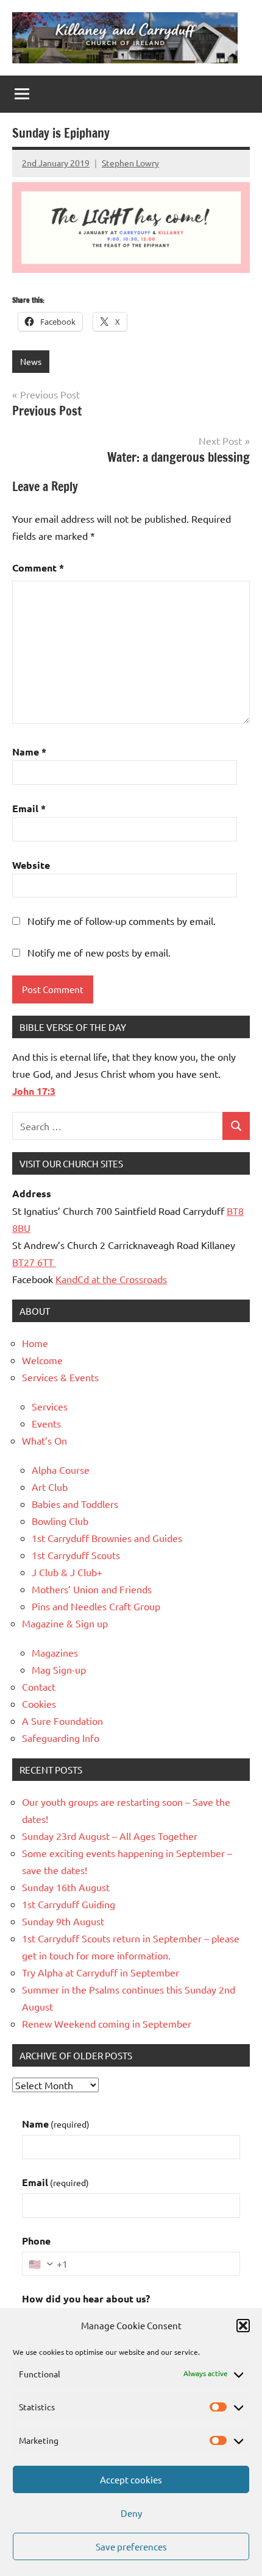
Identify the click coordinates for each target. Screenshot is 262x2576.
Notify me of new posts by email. (99, 952)
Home (35, 1343)
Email (29, 808)
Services (50, 1406)
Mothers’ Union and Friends (92, 1589)
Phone (36, 2241)
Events (46, 1423)
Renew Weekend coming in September (107, 2023)
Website (31, 865)
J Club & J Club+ (67, 1572)
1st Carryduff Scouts (76, 1555)
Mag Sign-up (59, 1669)
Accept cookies (131, 2479)
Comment (38, 568)
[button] (243, 2326)
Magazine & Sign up (65, 1623)
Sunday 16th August (66, 1887)
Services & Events (60, 1377)
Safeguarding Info (61, 1738)
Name (29, 752)
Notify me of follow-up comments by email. (122, 921)
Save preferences (131, 2546)
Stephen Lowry (130, 163)
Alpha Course (61, 1470)
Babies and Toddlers (75, 1504)
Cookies (39, 1704)
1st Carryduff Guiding (69, 1904)
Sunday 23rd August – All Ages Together (110, 1836)
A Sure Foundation (62, 1721)
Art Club (50, 1487)
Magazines (55, 1652)
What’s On (44, 1440)
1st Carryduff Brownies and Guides (107, 1538)
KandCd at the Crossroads (111, 1279)
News (31, 361)
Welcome (42, 1360)
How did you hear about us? (86, 2298)
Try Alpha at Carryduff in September (101, 1972)
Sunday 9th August (63, 1921)
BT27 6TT (34, 1262)
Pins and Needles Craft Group (96, 1606)
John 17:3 (34, 1091)
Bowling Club (60, 1521)
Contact (39, 1686)
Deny (131, 2513)
